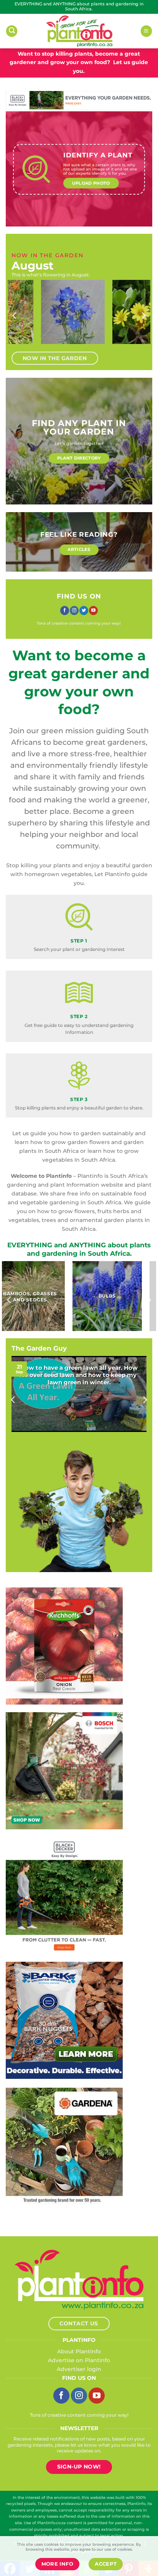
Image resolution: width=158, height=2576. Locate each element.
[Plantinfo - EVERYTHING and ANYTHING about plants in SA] (79, 31)
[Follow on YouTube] (93, 611)
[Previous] (15, 316)
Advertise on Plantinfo (79, 2360)
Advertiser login (79, 2369)
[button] (12, 31)
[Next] (143, 316)
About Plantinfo (79, 2351)
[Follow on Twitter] (84, 611)
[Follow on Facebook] (65, 611)
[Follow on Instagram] (74, 611)
